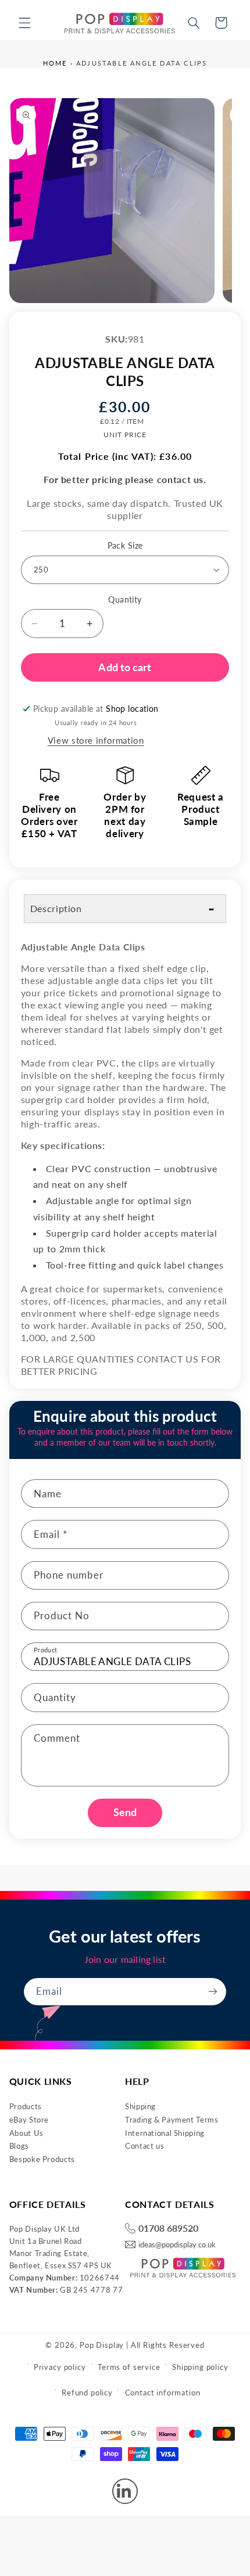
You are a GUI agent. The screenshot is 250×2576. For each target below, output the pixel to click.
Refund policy (87, 2393)
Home (55, 63)
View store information (96, 740)
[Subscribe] (213, 1992)
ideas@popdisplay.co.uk (177, 2245)
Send (125, 1812)
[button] (24, 23)
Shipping (140, 2106)
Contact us (144, 2146)
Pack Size (125, 546)
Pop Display (102, 2345)
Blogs (19, 2146)
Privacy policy (60, 2367)
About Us (26, 2133)
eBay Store (29, 2120)
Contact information (163, 2393)
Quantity (125, 600)
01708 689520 (168, 2229)
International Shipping (165, 2133)
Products (26, 2106)
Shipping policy (200, 2367)
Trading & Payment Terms (172, 2120)
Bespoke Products (42, 2159)
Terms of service (129, 2367)
